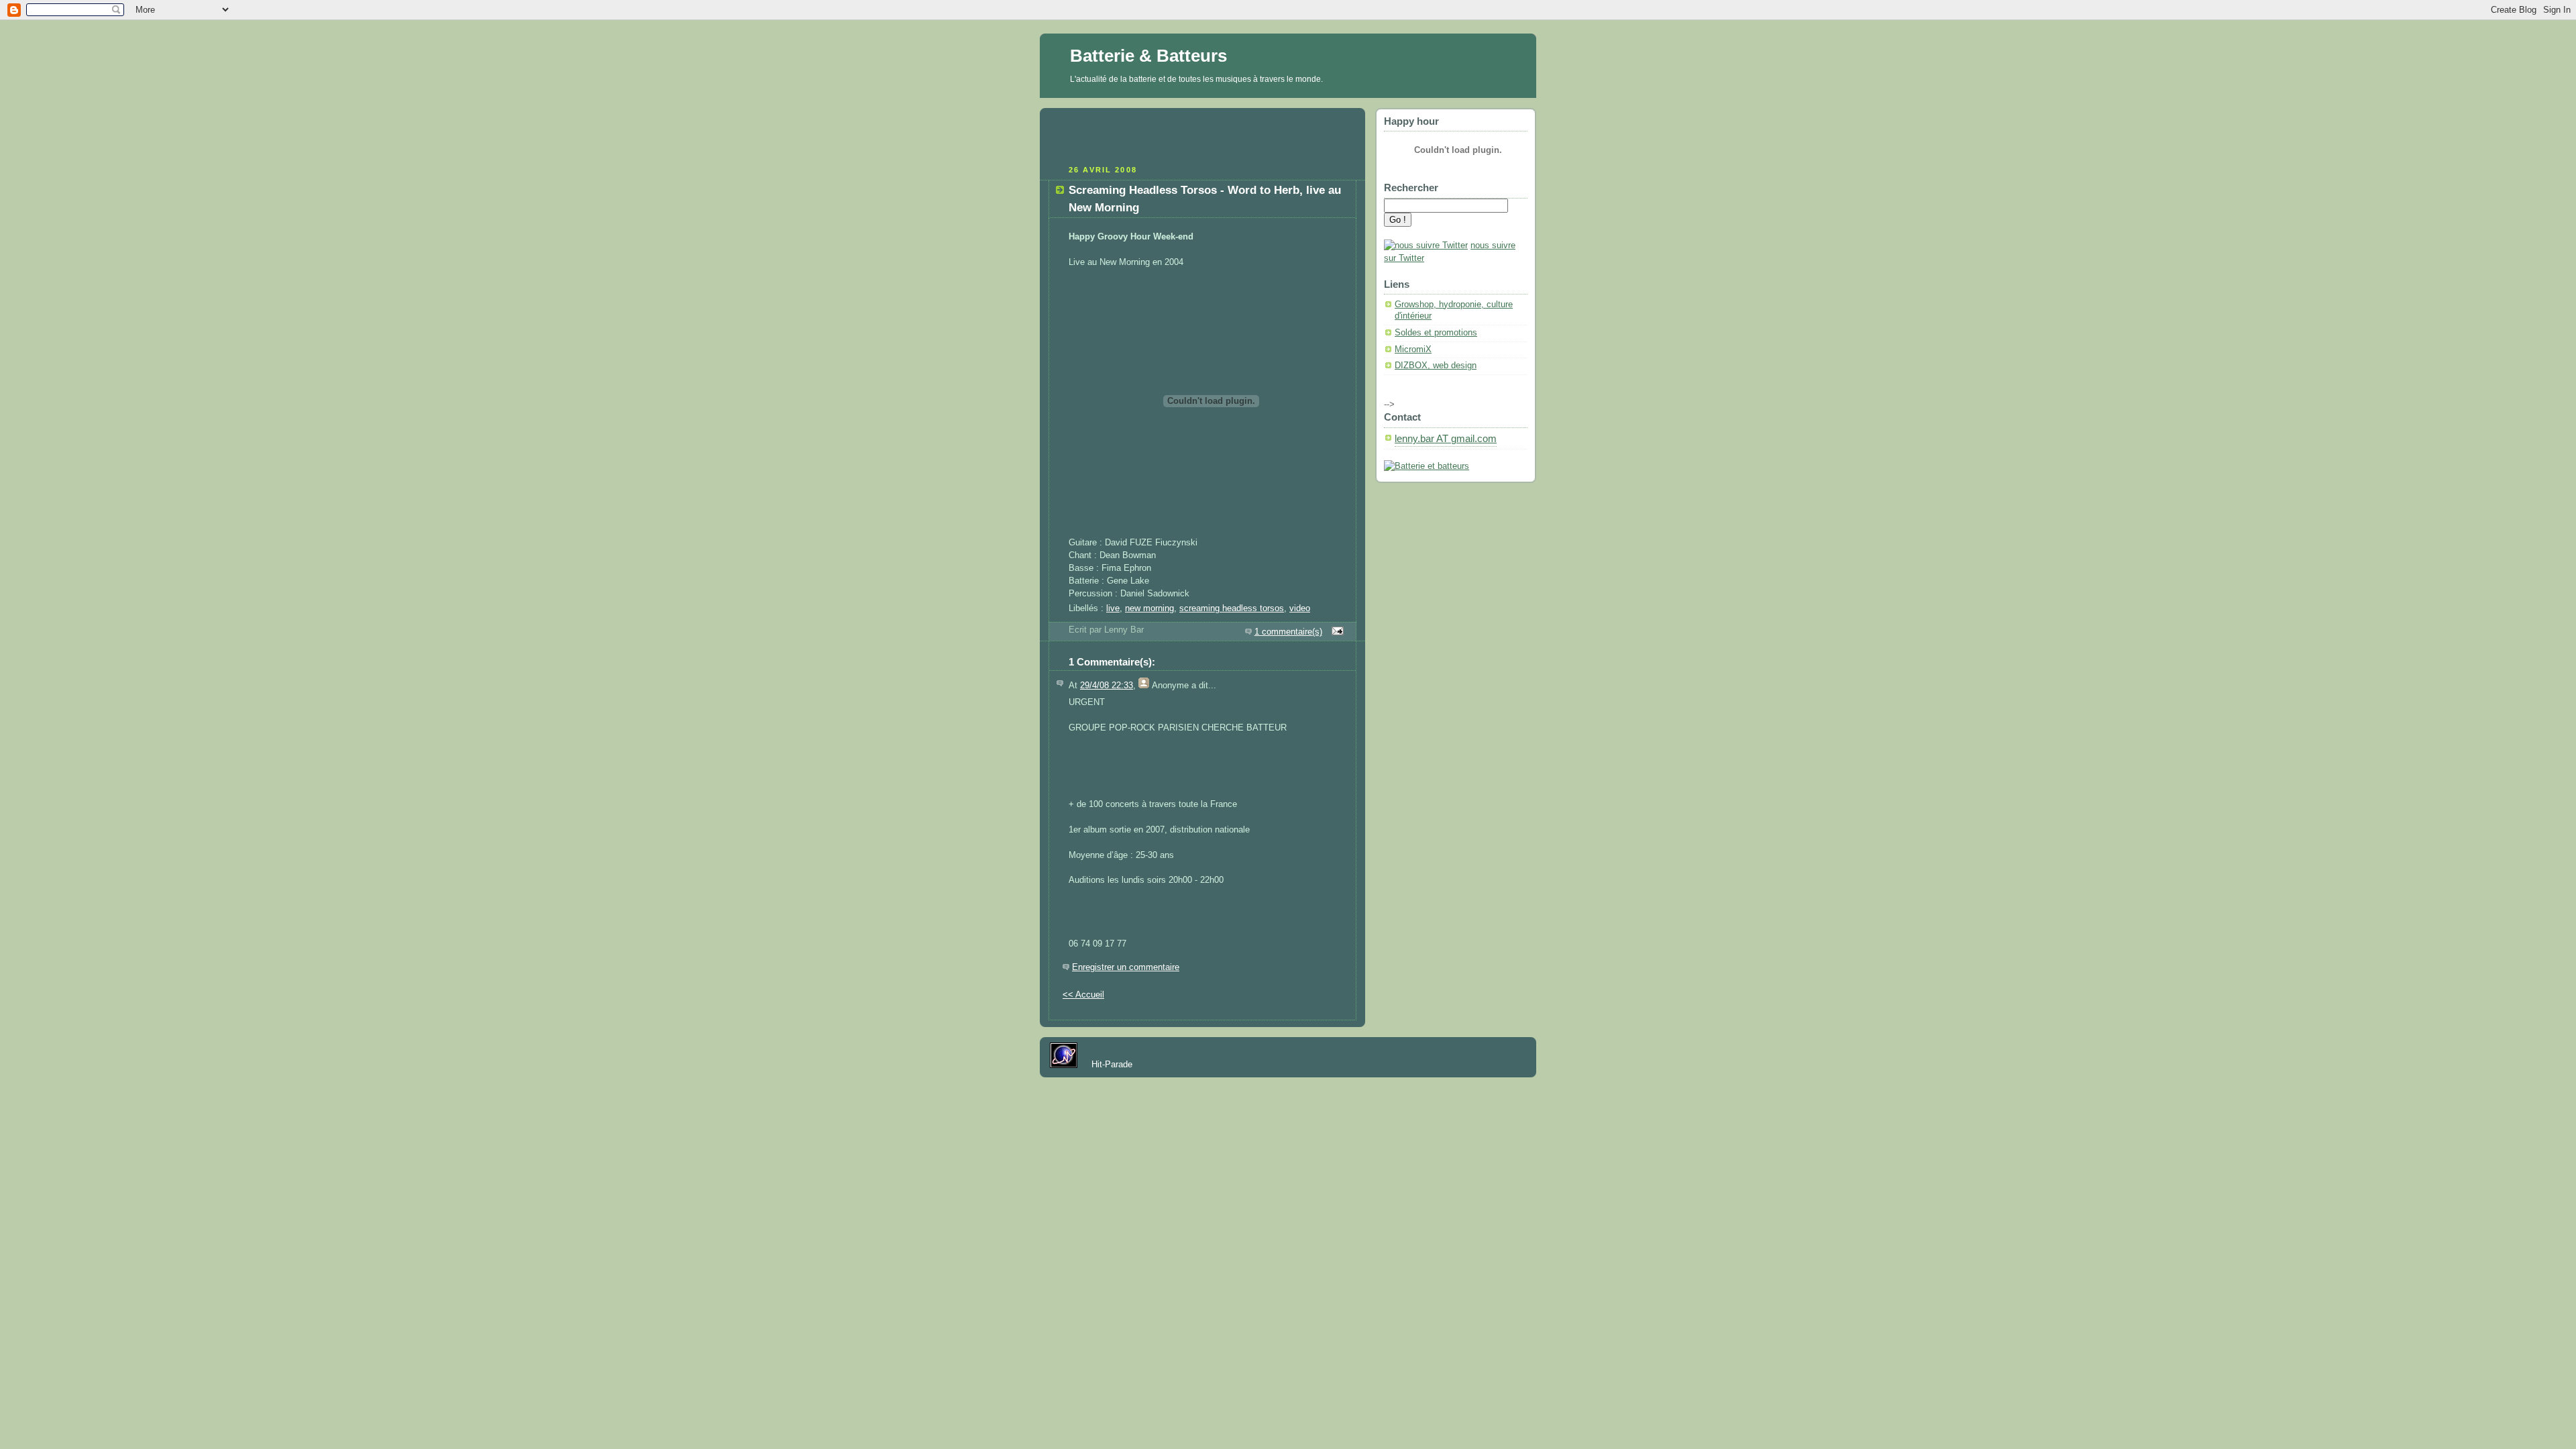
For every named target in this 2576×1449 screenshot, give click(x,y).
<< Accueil (1083, 995)
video (1300, 608)
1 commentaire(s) (1288, 632)
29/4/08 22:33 (1107, 686)
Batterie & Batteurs (1148, 56)
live (1113, 608)
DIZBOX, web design (1436, 366)
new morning (1149, 608)
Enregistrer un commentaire (1126, 967)
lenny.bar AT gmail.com (1446, 439)
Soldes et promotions (1436, 333)
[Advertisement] (1203, 135)
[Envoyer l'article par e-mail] (1336, 632)
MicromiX (1413, 350)
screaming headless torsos (1232, 608)
